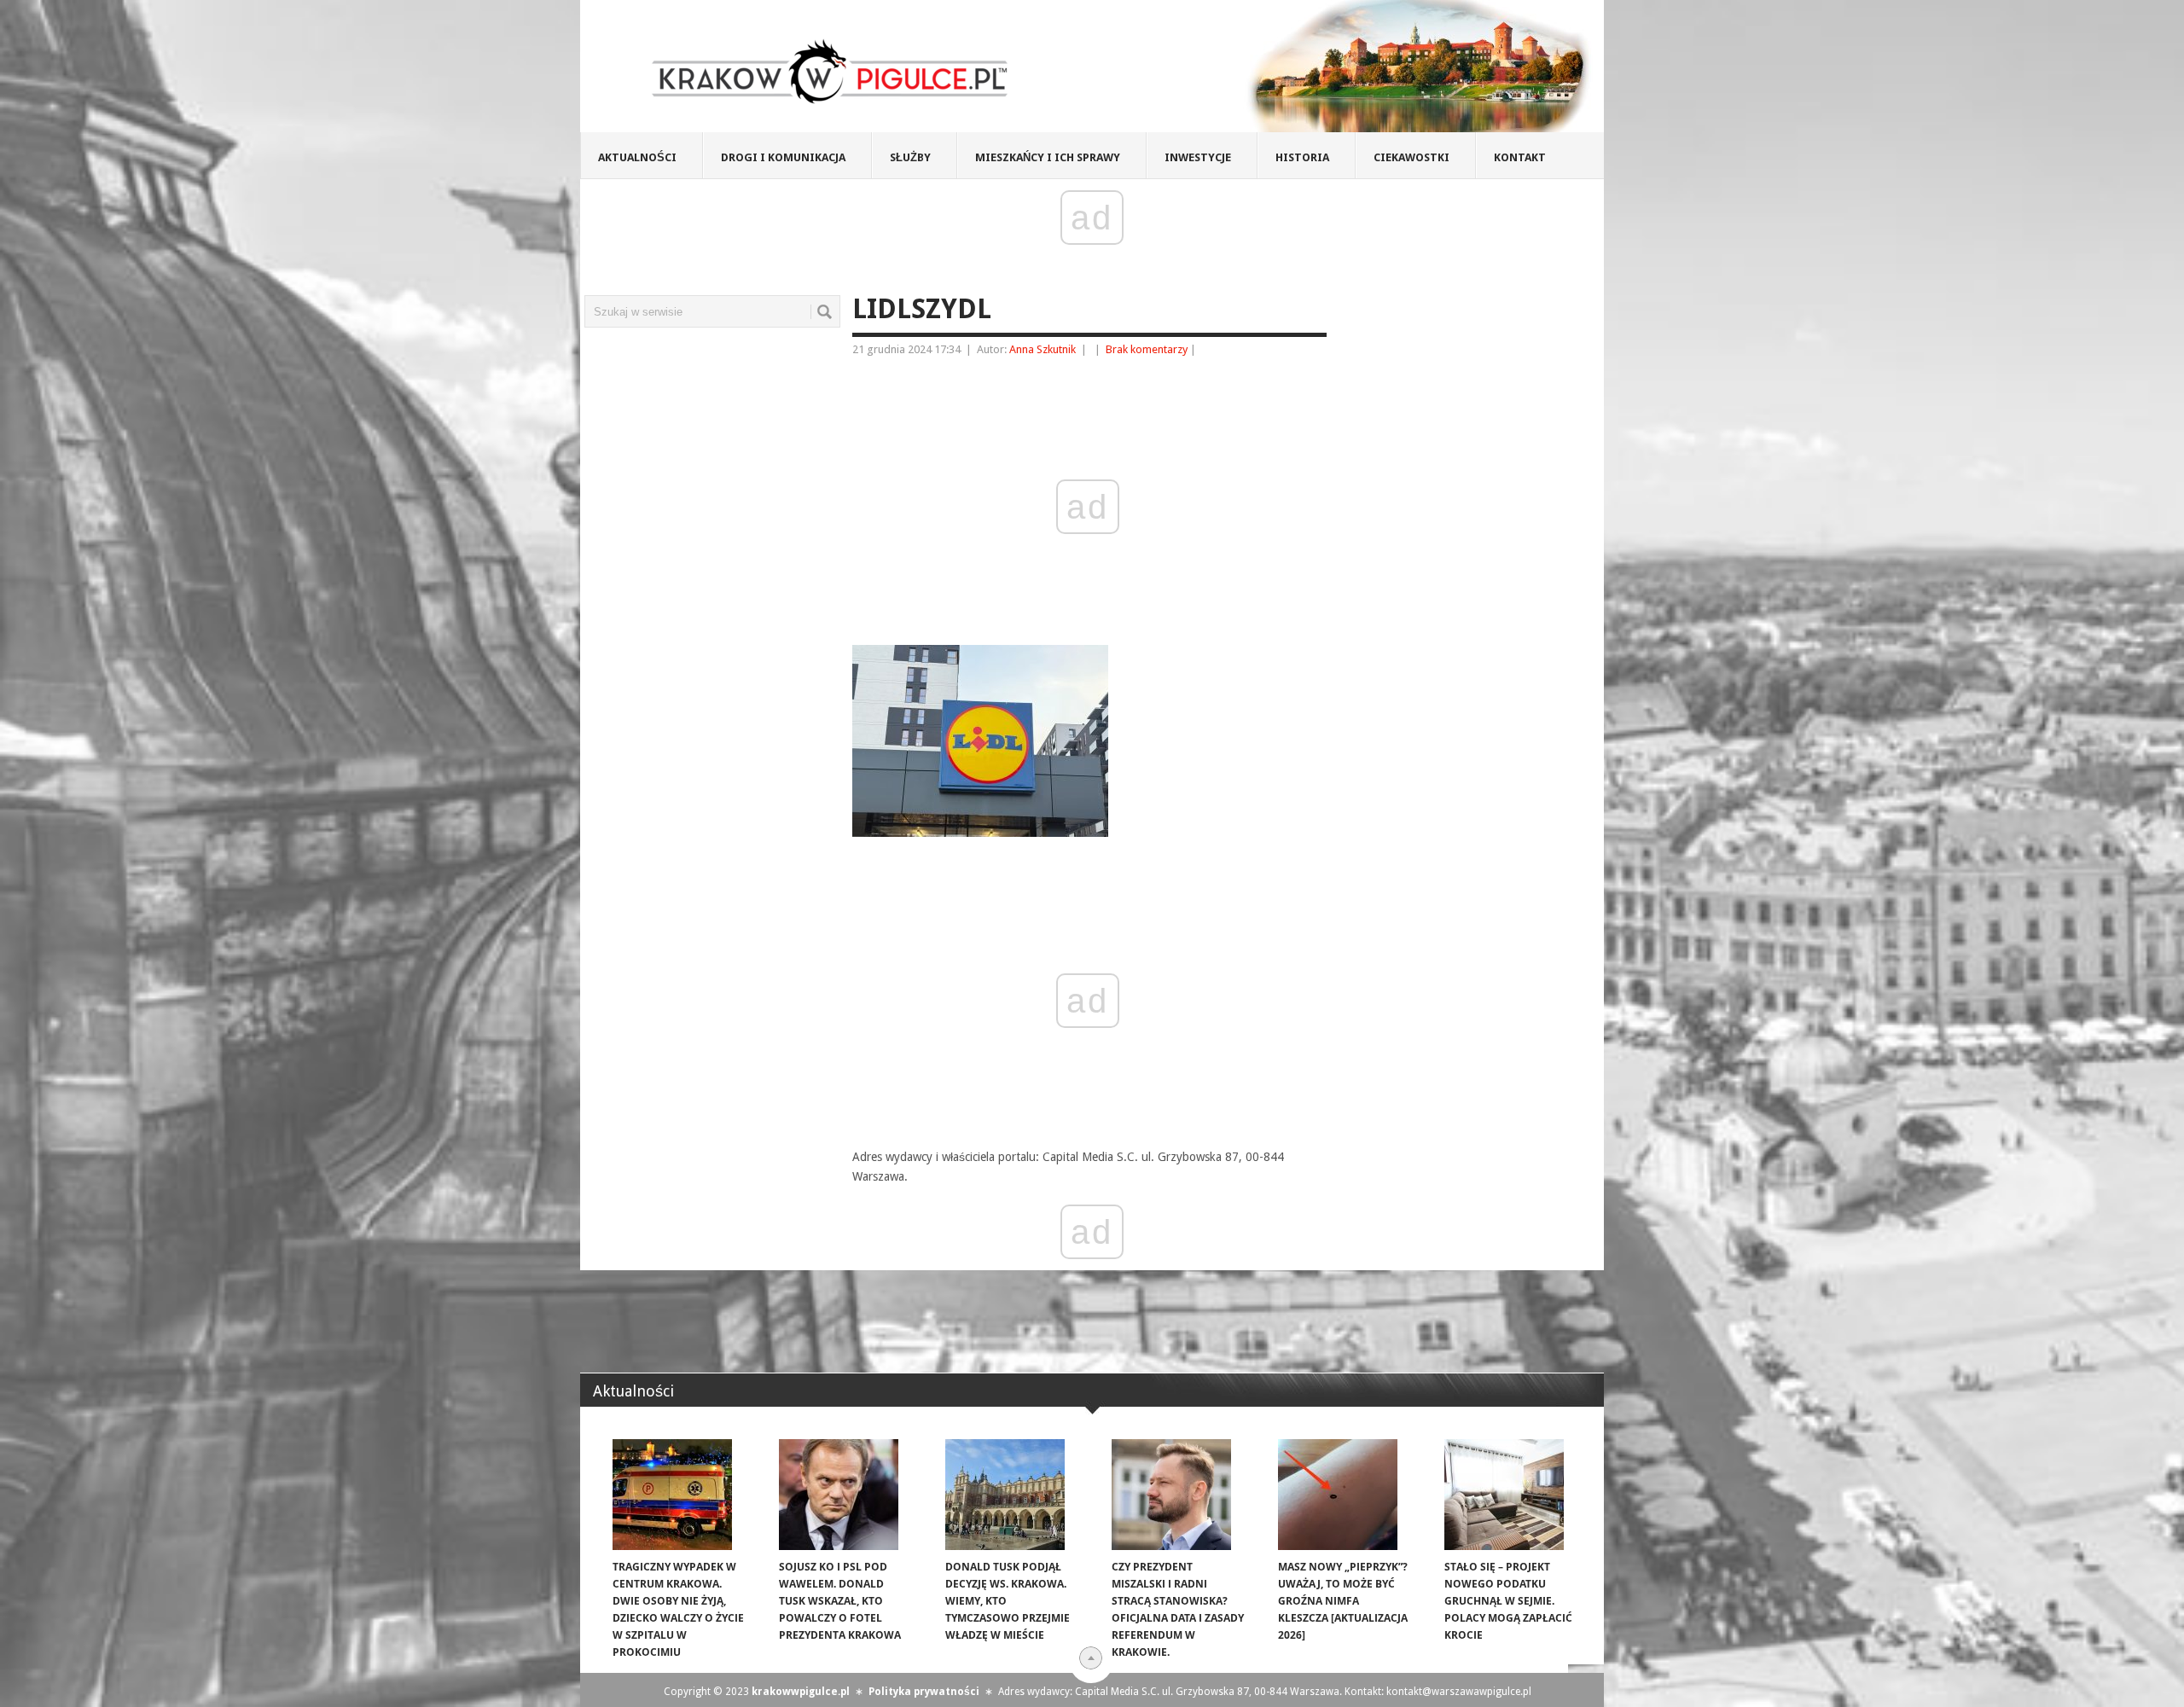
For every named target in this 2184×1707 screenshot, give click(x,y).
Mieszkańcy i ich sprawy (1048, 157)
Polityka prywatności (924, 1692)
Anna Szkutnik (1043, 349)
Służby (910, 157)
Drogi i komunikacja (783, 157)
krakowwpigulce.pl (801, 1692)
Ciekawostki (1411, 157)
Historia (1302, 157)
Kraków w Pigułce (831, 72)
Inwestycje (1198, 157)
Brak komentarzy (1147, 349)
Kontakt (1520, 157)
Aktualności (637, 157)
